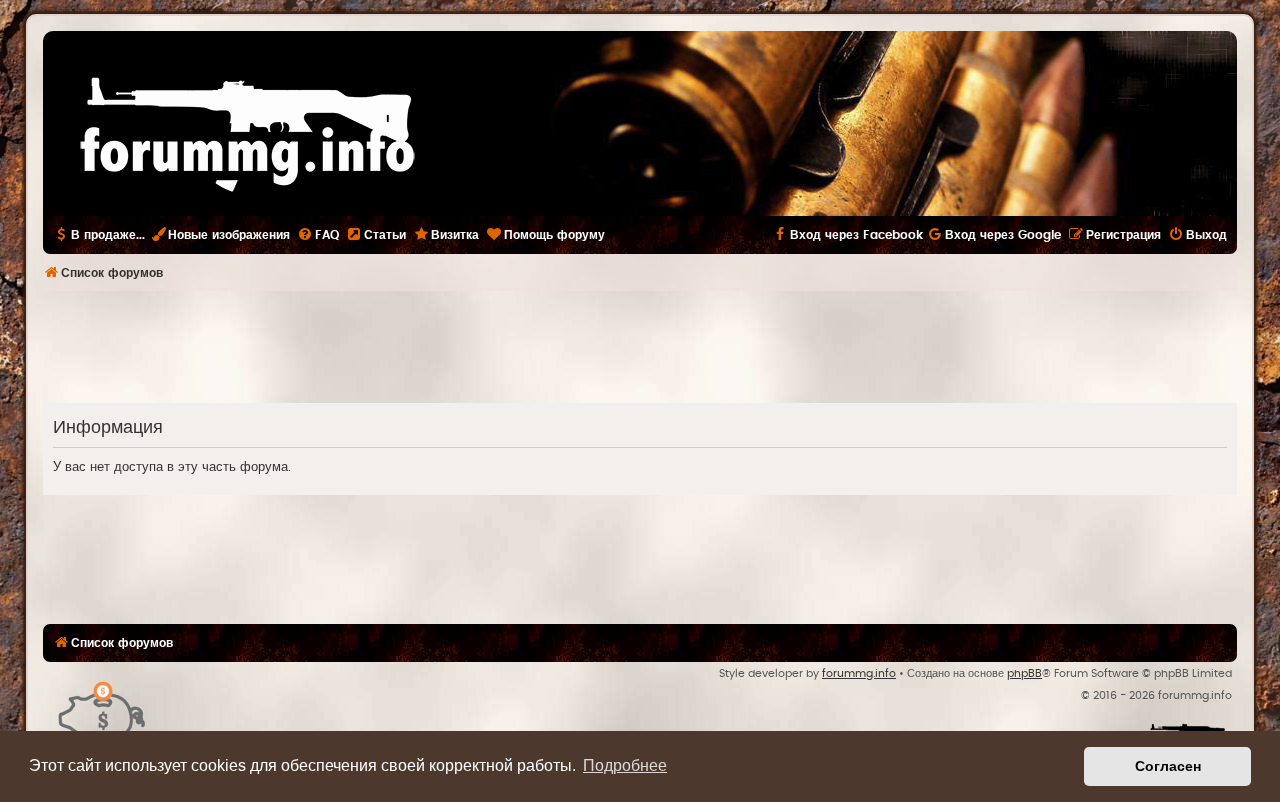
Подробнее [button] (625, 765)
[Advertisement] (640, 346)
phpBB (1024, 673)
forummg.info (859, 673)
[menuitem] (318, 235)
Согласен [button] (1168, 766)
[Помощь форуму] (102, 712)
